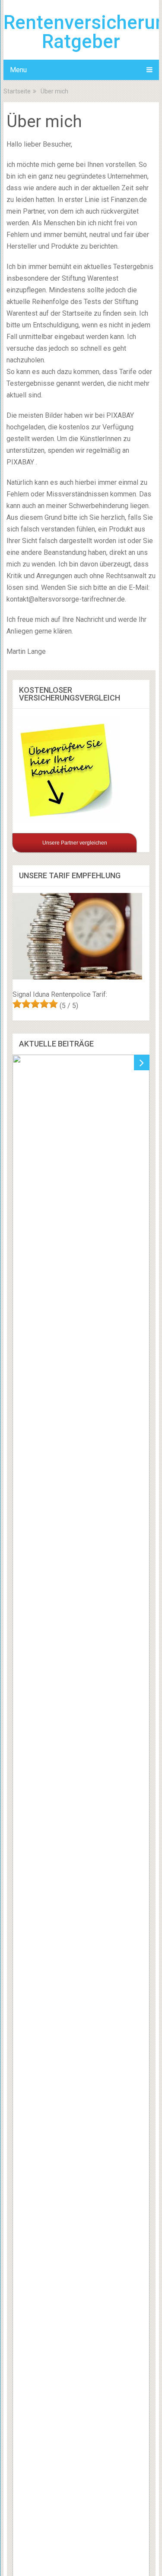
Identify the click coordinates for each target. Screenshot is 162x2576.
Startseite (17, 91)
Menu (18, 70)
